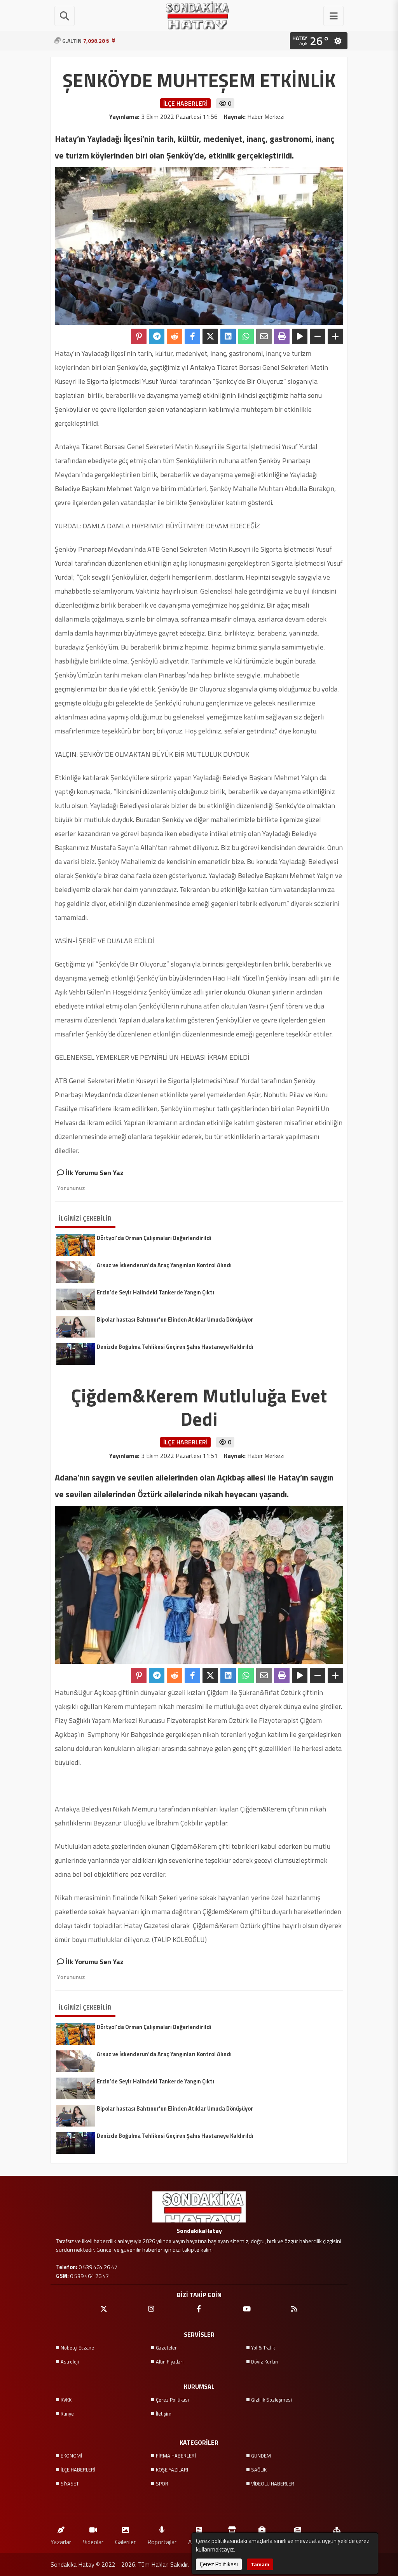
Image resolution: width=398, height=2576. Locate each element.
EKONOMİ (71, 2456)
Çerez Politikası (172, 2400)
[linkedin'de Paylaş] (228, 336)
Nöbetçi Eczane (77, 2348)
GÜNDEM (261, 2456)
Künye (67, 2414)
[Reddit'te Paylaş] (175, 336)
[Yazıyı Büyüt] (335, 336)
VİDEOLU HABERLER (273, 2484)
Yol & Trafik (263, 2348)
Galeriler (125, 2542)
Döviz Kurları (265, 2362)
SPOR (162, 2484)
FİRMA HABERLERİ (176, 2456)
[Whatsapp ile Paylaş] (246, 336)
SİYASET (70, 2484)
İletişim (164, 2414)
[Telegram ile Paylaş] (157, 336)
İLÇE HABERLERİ (78, 2470)
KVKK (66, 2400)
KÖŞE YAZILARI (172, 2470)
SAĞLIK (259, 2470)
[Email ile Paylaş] (264, 336)
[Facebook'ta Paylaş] (192, 336)
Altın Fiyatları (170, 2362)
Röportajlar (162, 2542)
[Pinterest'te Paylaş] (139, 336)
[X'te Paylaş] (210, 336)
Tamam (260, 2564)
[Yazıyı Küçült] (318, 336)
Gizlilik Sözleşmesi (271, 2400)
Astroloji (70, 2362)
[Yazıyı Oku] (300, 336)
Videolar (93, 2542)
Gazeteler (166, 2348)
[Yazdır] (282, 336)
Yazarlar (61, 2542)
